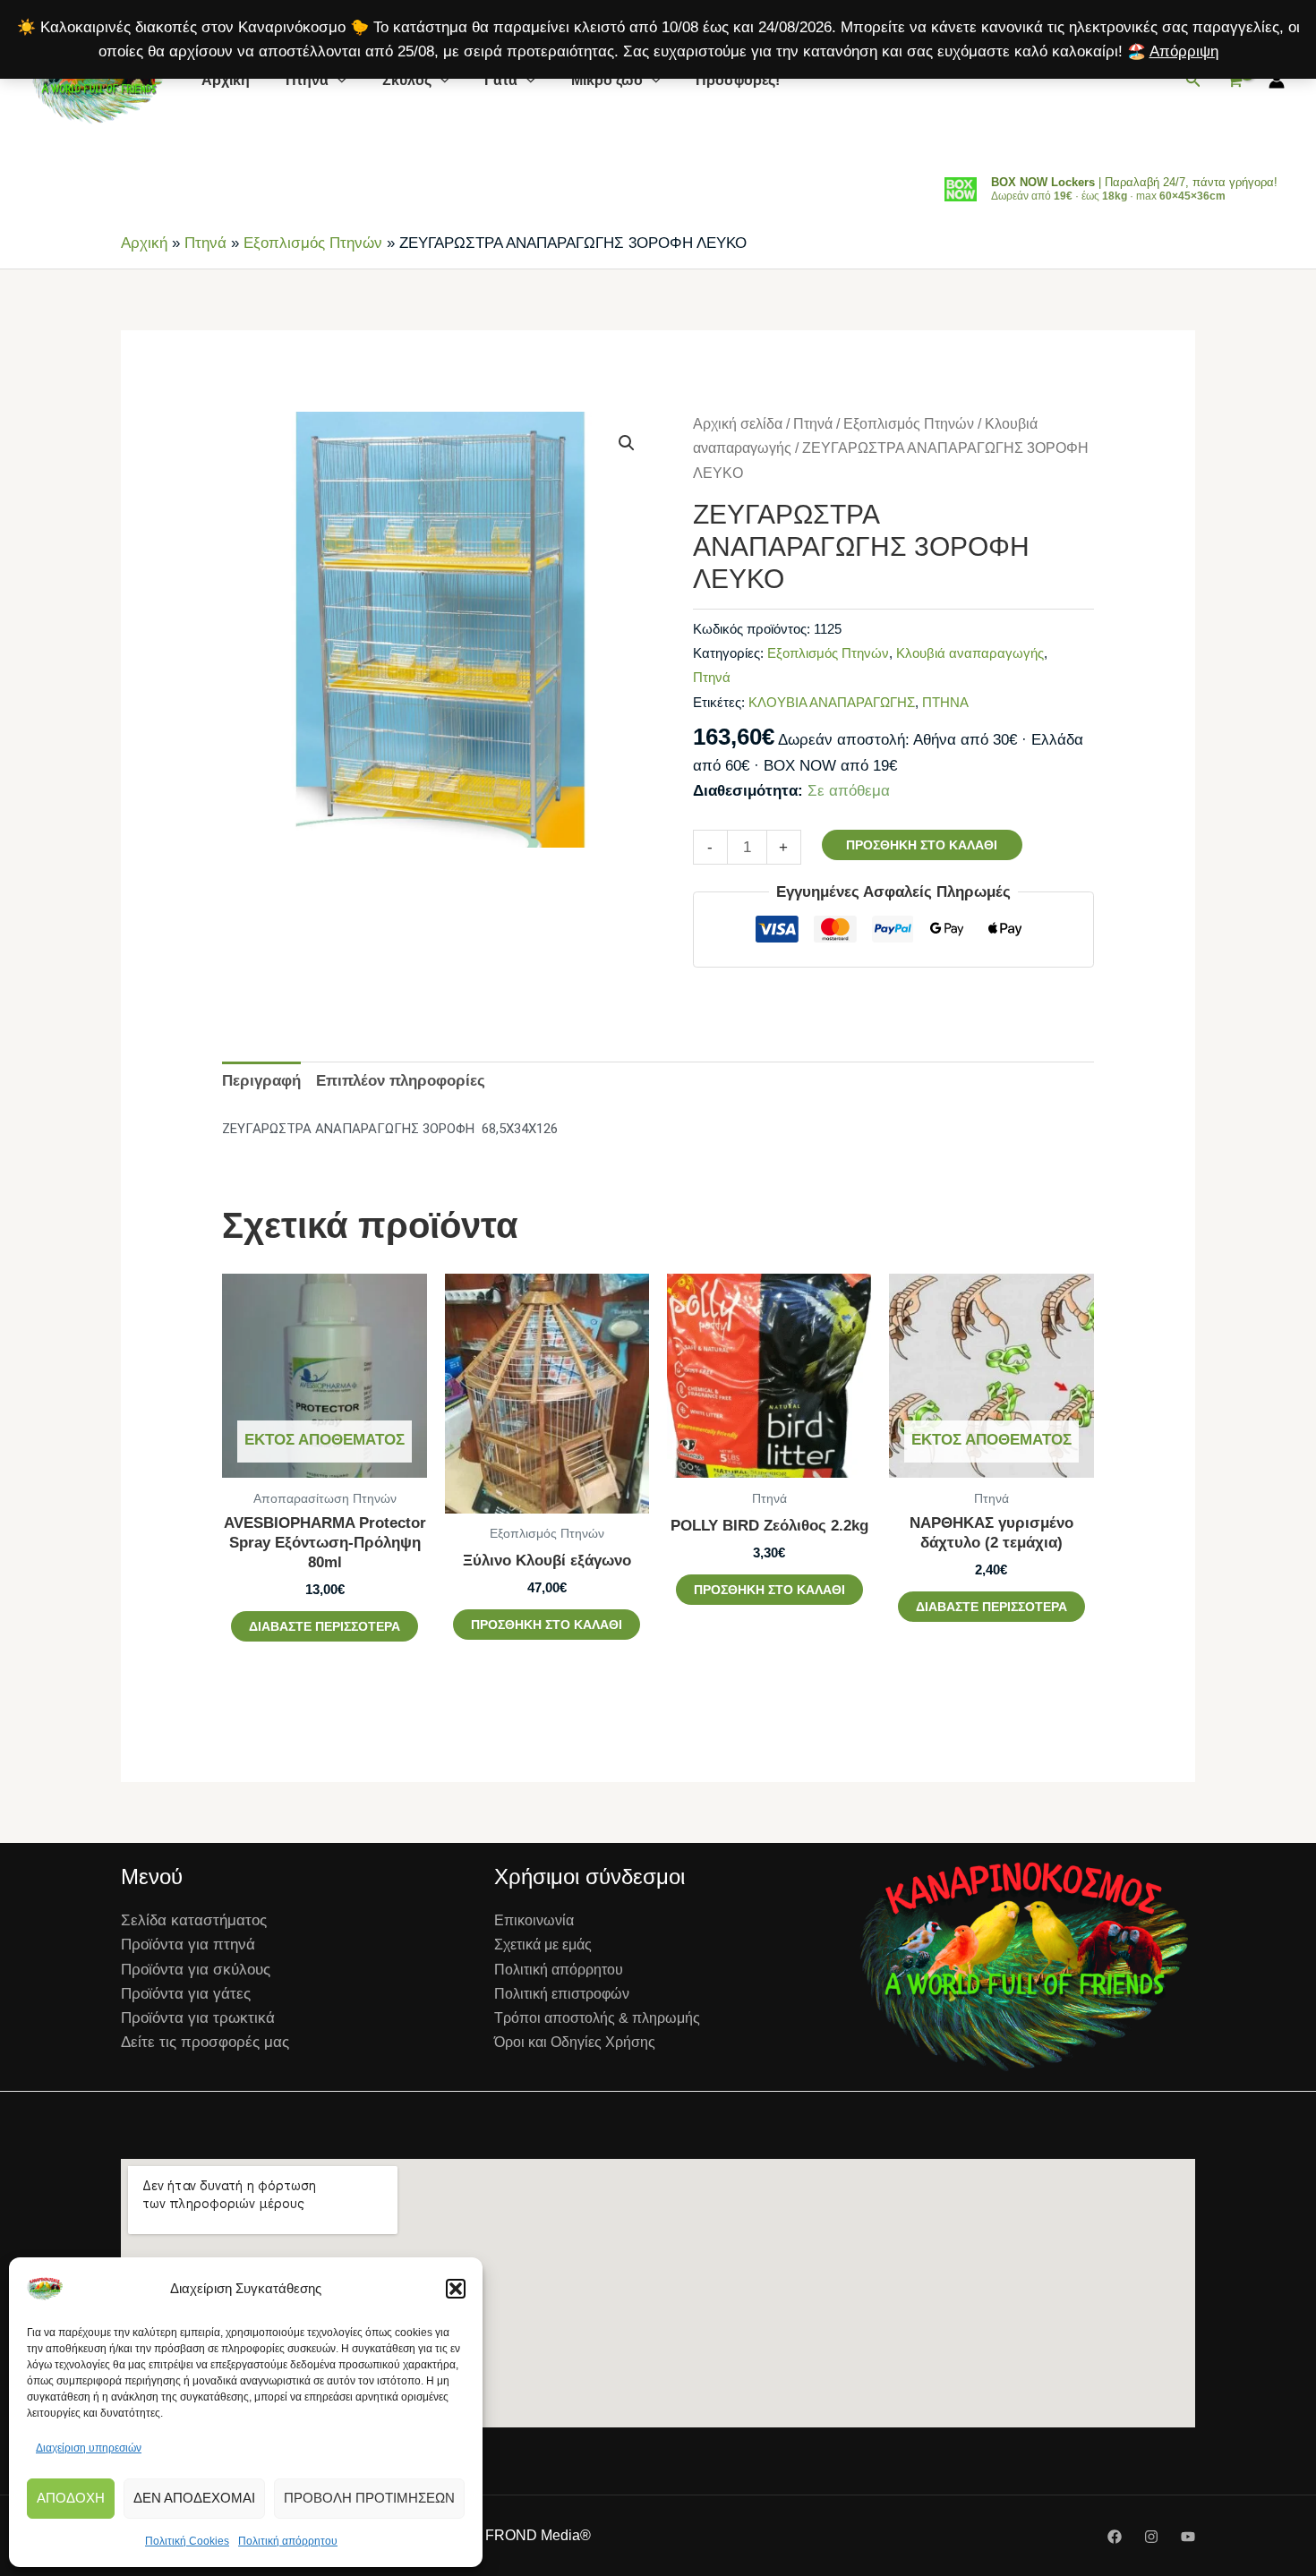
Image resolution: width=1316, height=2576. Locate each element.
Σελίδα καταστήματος (194, 1920)
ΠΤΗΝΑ (945, 702)
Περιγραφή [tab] (261, 1081)
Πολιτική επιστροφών (562, 1994)
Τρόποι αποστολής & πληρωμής (597, 2018)
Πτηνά (307, 80)
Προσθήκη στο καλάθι (922, 845)
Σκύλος (407, 80)
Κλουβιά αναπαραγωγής (970, 653)
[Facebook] (1115, 2537)
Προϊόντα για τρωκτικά (198, 2018)
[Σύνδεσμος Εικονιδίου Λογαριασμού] (1277, 81)
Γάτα (501, 80)
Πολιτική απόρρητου (288, 2541)
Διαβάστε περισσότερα (325, 1626)
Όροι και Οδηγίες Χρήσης (575, 2042)
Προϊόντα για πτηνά (188, 1945)
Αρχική (226, 80)
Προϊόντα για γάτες (186, 1994)
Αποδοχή (71, 2498)
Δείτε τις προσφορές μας (205, 2042)
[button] (456, 2289)
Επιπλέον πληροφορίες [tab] (401, 1081)
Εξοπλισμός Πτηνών (313, 243)
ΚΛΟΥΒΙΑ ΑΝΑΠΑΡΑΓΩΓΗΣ (832, 702)
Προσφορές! (738, 80)
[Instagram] (1151, 2537)
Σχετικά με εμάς (543, 1945)
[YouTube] (1188, 2537)
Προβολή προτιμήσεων (369, 2498)
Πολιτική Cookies (187, 2541)
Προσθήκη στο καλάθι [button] (547, 1625)
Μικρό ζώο (607, 80)
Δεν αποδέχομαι (194, 2498)
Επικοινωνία (534, 1920)
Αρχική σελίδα (738, 424)
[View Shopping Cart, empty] (1235, 81)
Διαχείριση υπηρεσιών (89, 2448)
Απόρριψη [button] (1184, 51)
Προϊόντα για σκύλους (196, 1970)
